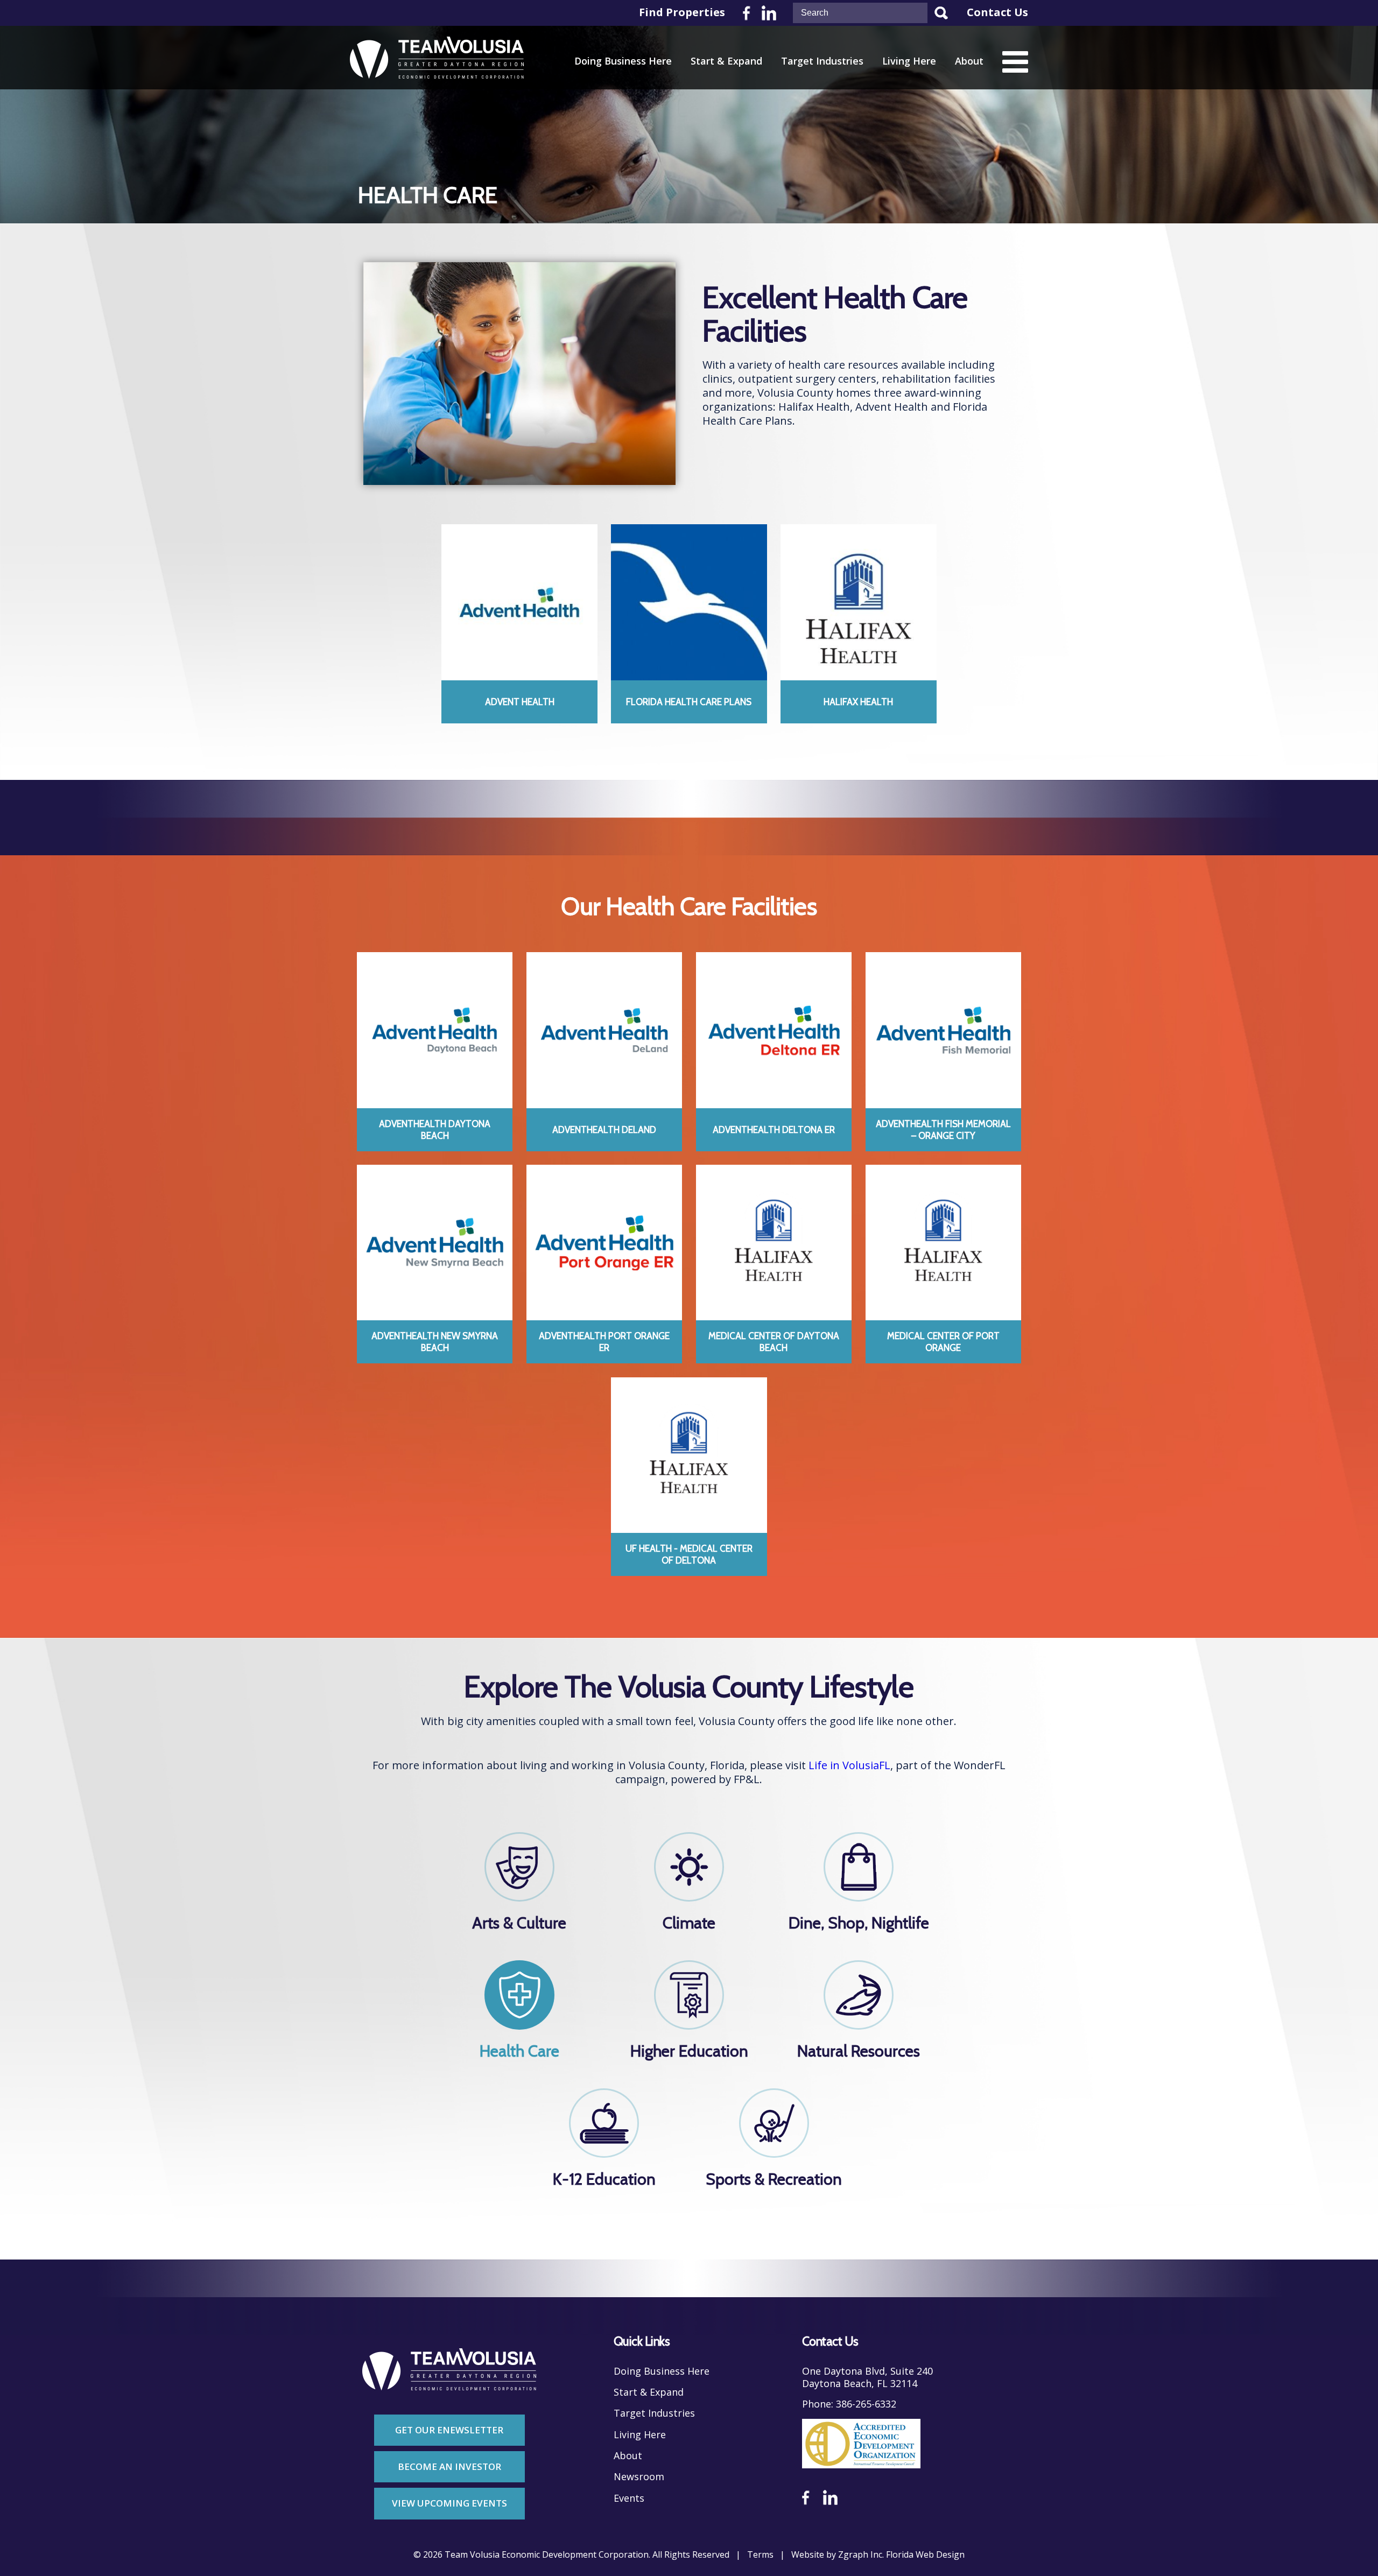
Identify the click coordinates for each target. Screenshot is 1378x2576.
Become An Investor (449, 2466)
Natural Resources (859, 2051)
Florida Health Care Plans (689, 702)
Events (629, 2498)
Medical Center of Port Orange (943, 1342)
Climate (689, 1923)
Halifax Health (858, 702)
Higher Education (689, 2051)
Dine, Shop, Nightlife (859, 1923)
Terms (760, 2555)
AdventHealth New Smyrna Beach (435, 1342)
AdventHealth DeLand (604, 1130)
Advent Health (520, 702)
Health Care (519, 2051)
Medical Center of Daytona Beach (774, 1342)
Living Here (909, 61)
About (969, 61)
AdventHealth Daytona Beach (435, 1130)
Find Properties (682, 12)
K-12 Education (604, 2179)
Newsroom (639, 2477)
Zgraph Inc (860, 2555)
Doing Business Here (623, 61)
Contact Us (997, 12)
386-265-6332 (866, 2404)
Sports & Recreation (774, 2179)
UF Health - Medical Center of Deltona (689, 1554)
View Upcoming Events (449, 2503)
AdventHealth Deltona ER (774, 1130)
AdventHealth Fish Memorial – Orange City (943, 1130)
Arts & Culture (519, 1923)
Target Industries (822, 61)
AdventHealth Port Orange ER (604, 1342)
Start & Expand (726, 61)
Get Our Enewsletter (449, 2430)
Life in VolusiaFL (849, 1765)
